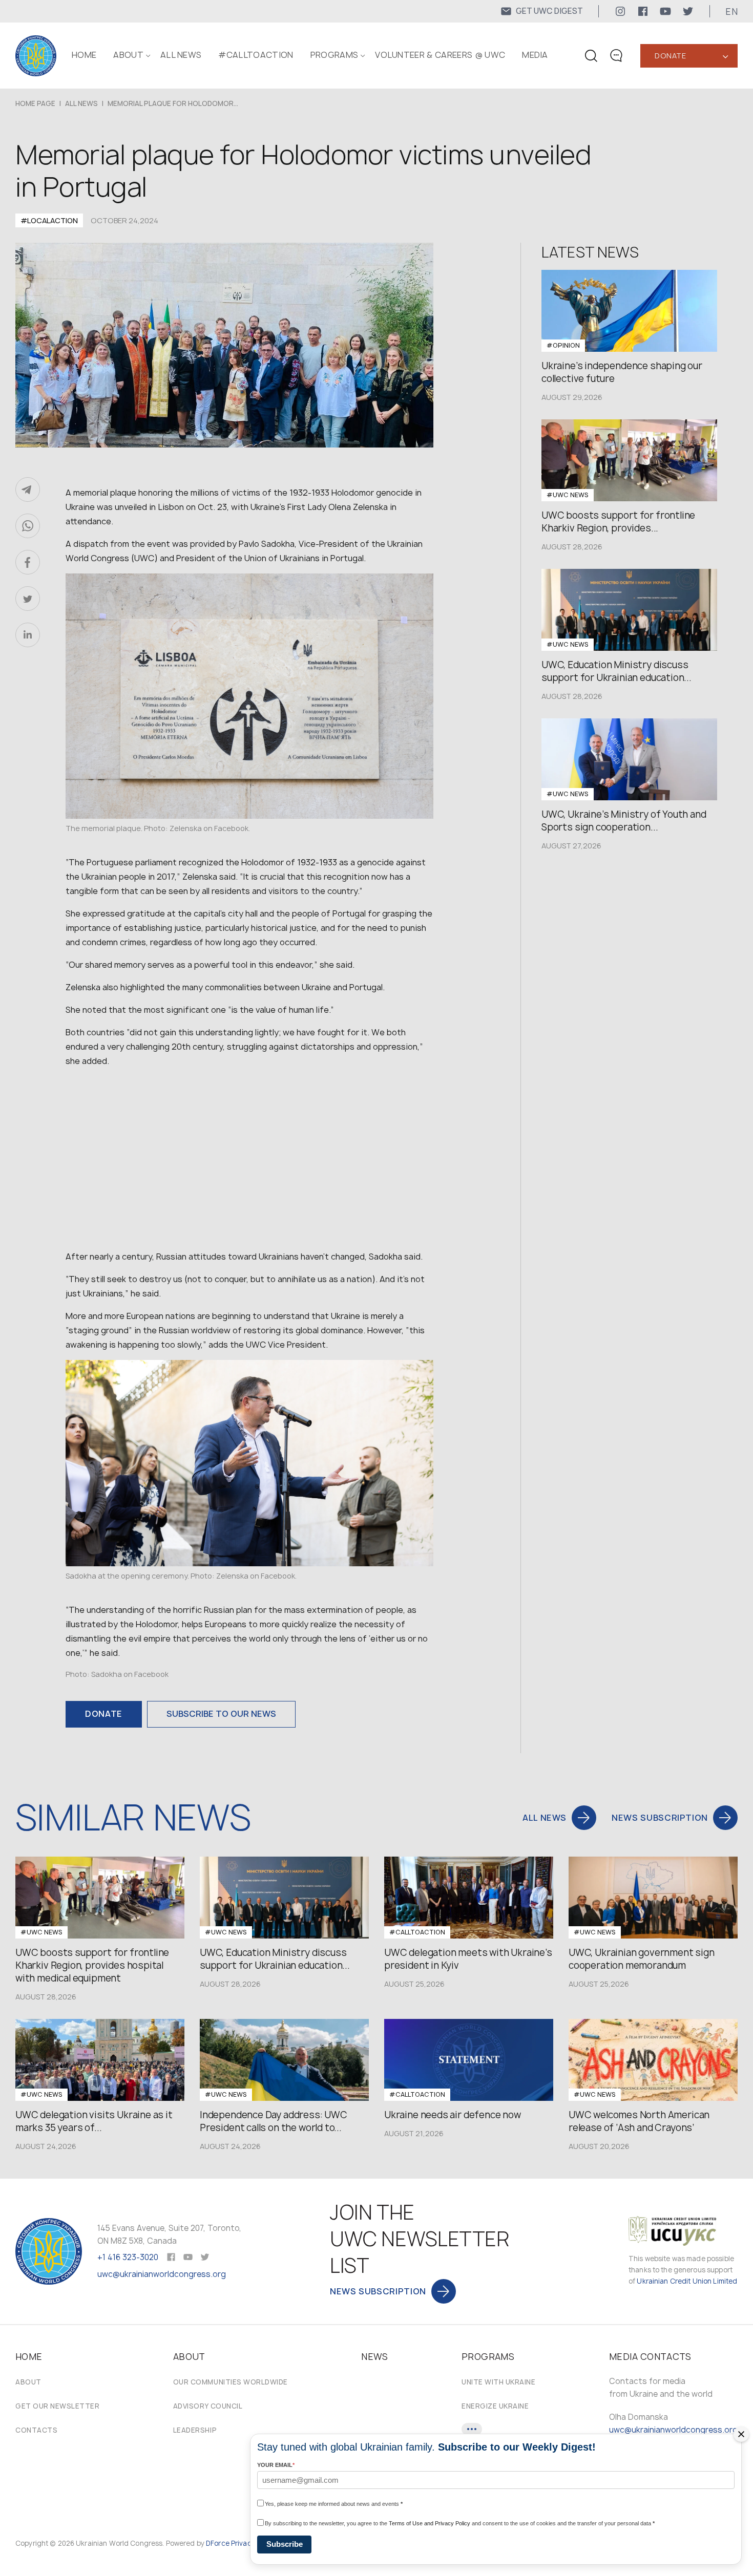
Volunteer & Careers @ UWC (440, 55)
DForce (218, 2543)
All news (181, 55)
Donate (670, 56)
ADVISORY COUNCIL (208, 2406)
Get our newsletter (57, 2406)
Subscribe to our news (221, 1714)
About (28, 2382)
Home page (35, 103)
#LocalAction (49, 220)
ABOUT (128, 55)
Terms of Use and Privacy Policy (430, 2523)
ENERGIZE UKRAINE (495, 2406)
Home (84, 55)
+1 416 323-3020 (128, 2257)
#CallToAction (256, 55)
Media (535, 55)
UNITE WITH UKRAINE (498, 2382)
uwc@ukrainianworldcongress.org (162, 2274)
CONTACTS (36, 2430)
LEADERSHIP (195, 2430)
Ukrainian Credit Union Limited (687, 2281)
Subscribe (285, 2544)
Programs (334, 55)
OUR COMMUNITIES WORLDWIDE (231, 2382)
